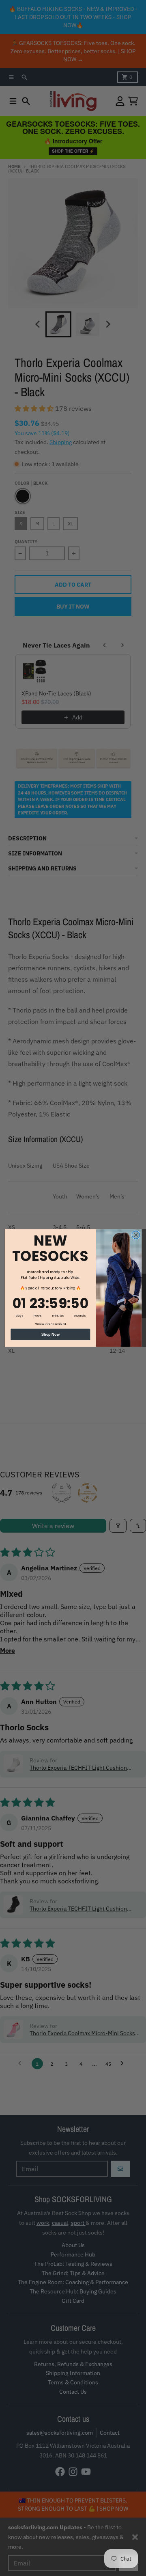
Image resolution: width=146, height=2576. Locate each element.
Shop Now (50, 1334)
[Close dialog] (136, 1235)
